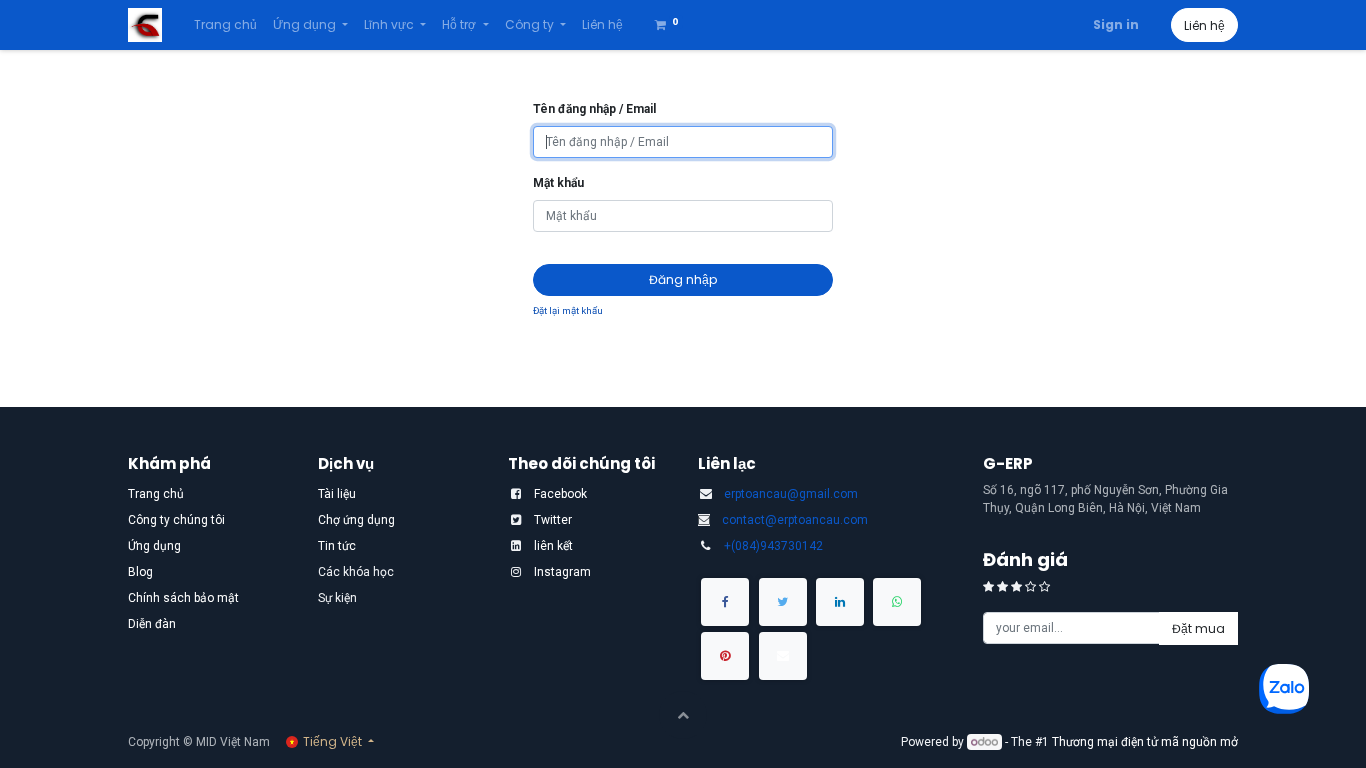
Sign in (1116, 24)
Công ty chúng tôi (176, 520)
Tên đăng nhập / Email (594, 109)
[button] (1198, 628)
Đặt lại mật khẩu (568, 310)
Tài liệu (337, 494)
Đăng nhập (683, 279)
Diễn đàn (152, 624)
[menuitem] (225, 25)
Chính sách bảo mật (183, 598)
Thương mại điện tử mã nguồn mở (1145, 742)
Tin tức (337, 546)
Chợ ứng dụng (356, 520)
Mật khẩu (558, 183)
